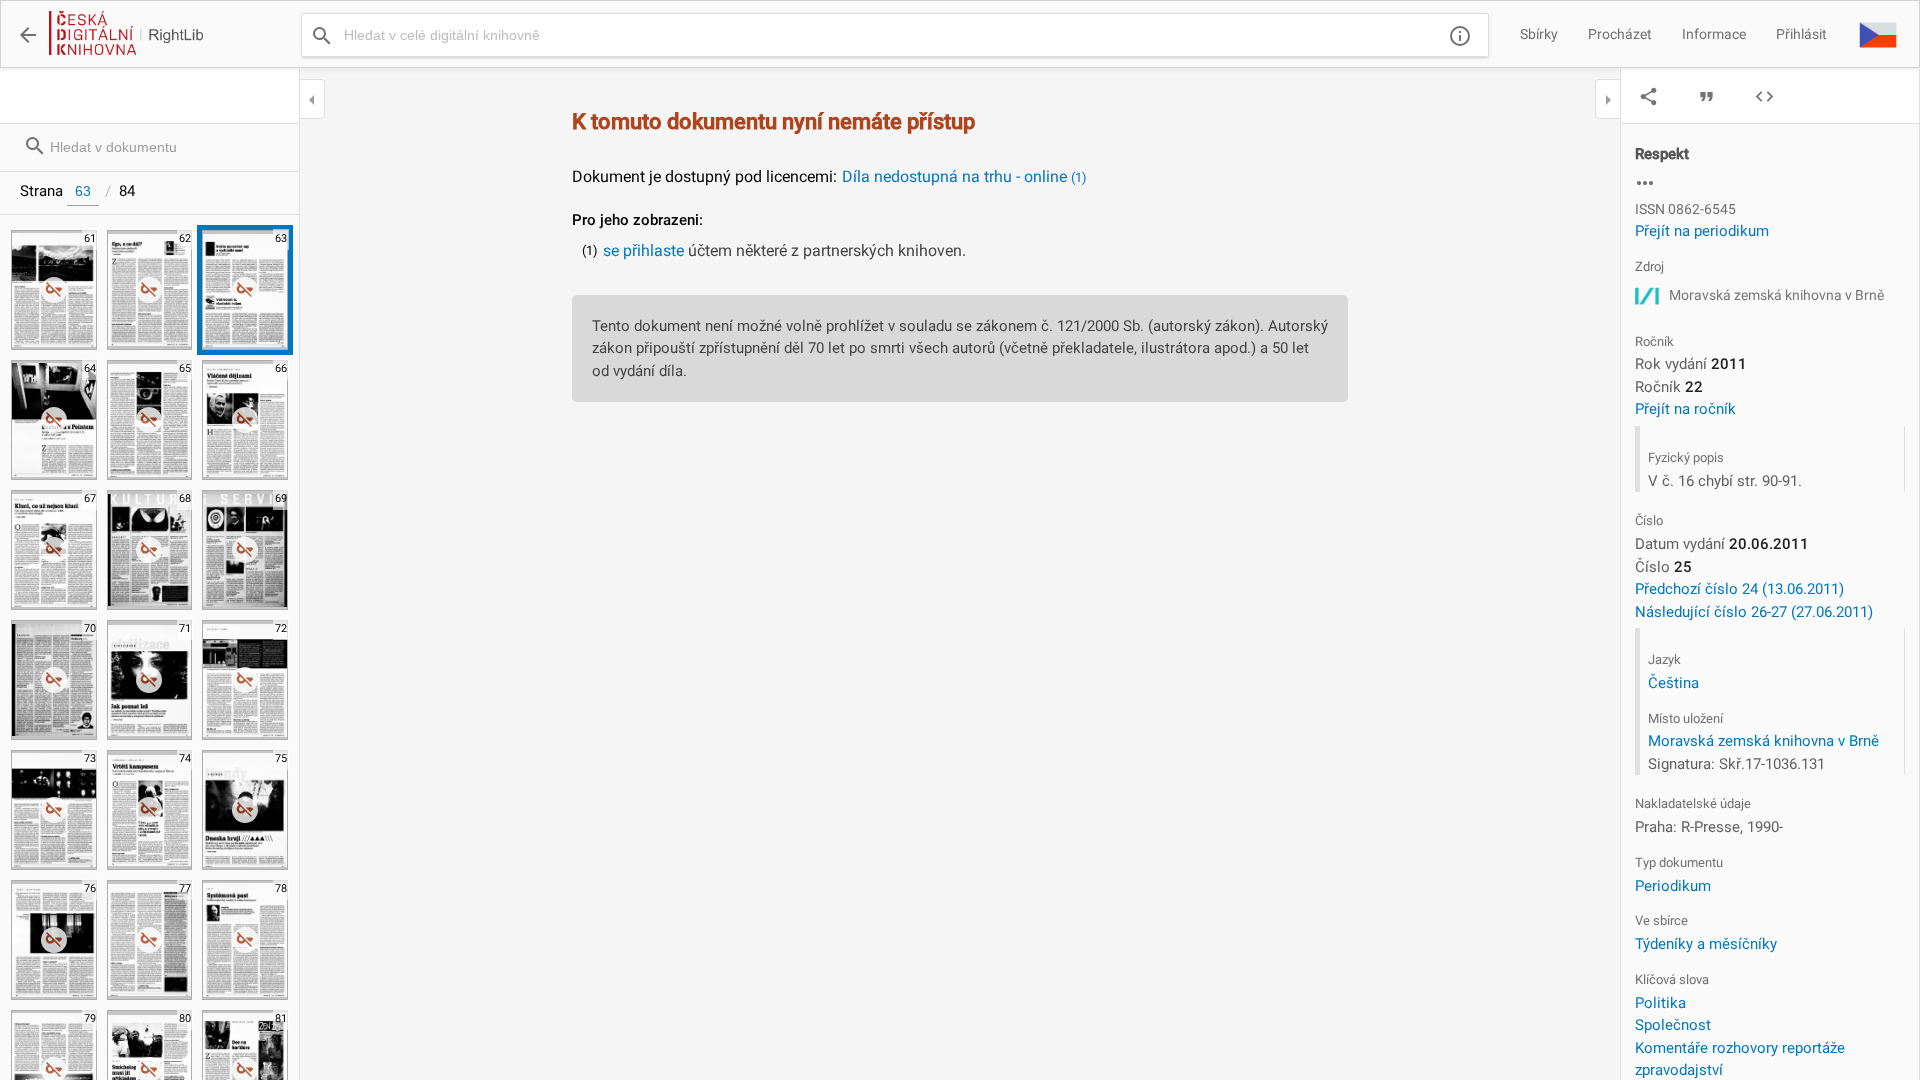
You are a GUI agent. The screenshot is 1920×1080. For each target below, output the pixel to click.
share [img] (1648, 96)
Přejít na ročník (1685, 409)
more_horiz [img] (1645, 183)
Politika (1660, 1003)
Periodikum (1673, 886)
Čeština (1673, 683)
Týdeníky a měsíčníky (1706, 944)
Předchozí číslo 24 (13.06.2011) (1739, 589)
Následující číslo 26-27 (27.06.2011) (1754, 612)
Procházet (1620, 34)
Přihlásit (1801, 34)
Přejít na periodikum (1702, 231)
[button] (1878, 34)
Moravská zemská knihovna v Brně (1763, 741)
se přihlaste (643, 250)
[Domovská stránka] (124, 35)
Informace (1714, 34)
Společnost (1673, 1025)
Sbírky (1539, 34)
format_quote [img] (1706, 96)
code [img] (1764, 96)
